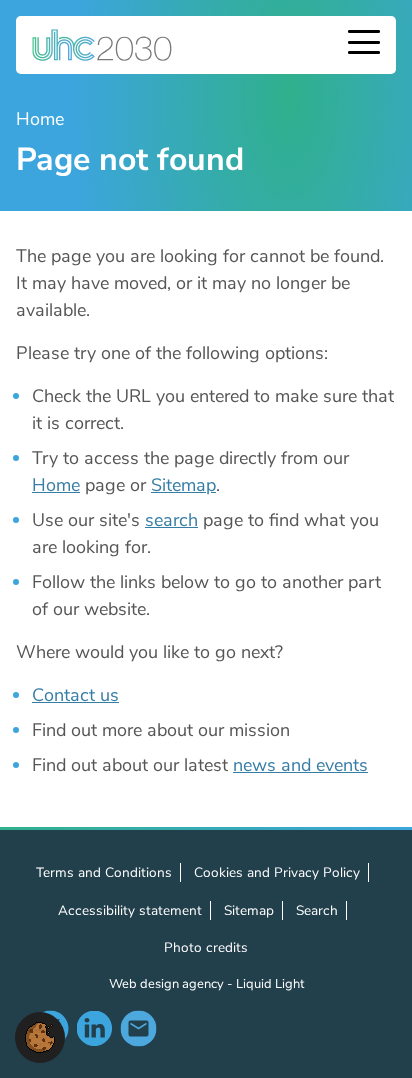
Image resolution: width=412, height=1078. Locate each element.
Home (56, 485)
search (171, 520)
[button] (40, 1036)
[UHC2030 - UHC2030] (102, 45)
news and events (300, 765)
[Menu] (364, 44)
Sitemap (183, 485)
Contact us (75, 695)
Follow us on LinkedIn (94, 1028)
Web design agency (168, 984)
